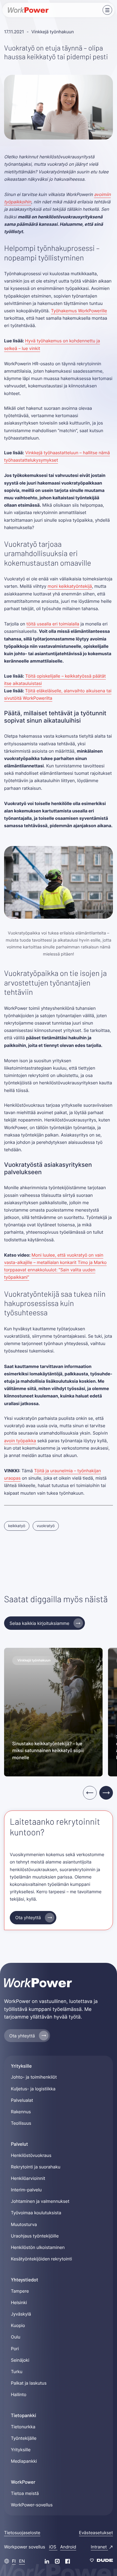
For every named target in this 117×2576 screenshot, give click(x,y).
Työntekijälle (24, 2438)
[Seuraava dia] (106, 1793)
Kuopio (18, 2325)
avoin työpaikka (20, 1441)
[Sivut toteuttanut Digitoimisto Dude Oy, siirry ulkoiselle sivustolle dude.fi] (101, 2561)
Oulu (16, 2337)
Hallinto (19, 2394)
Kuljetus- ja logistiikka (33, 2089)
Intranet (99, 2547)
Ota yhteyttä (28, 1918)
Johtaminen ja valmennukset (40, 2201)
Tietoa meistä (25, 2493)
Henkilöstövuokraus (31, 2155)
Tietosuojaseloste (22, 2533)
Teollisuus (21, 2123)
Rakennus (21, 2112)
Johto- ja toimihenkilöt (34, 2077)
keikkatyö (17, 1526)
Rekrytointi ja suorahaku (36, 2167)
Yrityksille (21, 2450)
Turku (17, 2372)
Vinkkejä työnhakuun (53, 32)
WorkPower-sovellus (32, 2505)
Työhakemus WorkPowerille (79, 311)
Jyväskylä (21, 2314)
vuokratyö (46, 1526)
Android (68, 2547)
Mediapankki (24, 2461)
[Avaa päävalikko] (107, 10)
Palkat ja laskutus (29, 2383)
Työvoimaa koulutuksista (36, 2213)
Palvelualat (22, 2100)
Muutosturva (24, 2224)
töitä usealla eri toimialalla (53, 624)
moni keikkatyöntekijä (70, 586)
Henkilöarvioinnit (28, 2178)
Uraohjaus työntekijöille (35, 2236)
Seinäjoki (20, 2360)
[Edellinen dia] (90, 1793)
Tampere (20, 2291)
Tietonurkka (23, 2427)
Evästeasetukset (96, 2533)
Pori (15, 2349)
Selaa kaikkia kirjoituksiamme (39, 1623)
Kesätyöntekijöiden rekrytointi (41, 2259)
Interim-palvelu (26, 2190)
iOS (53, 2547)
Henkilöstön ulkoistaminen (38, 2247)
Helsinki (19, 2302)
